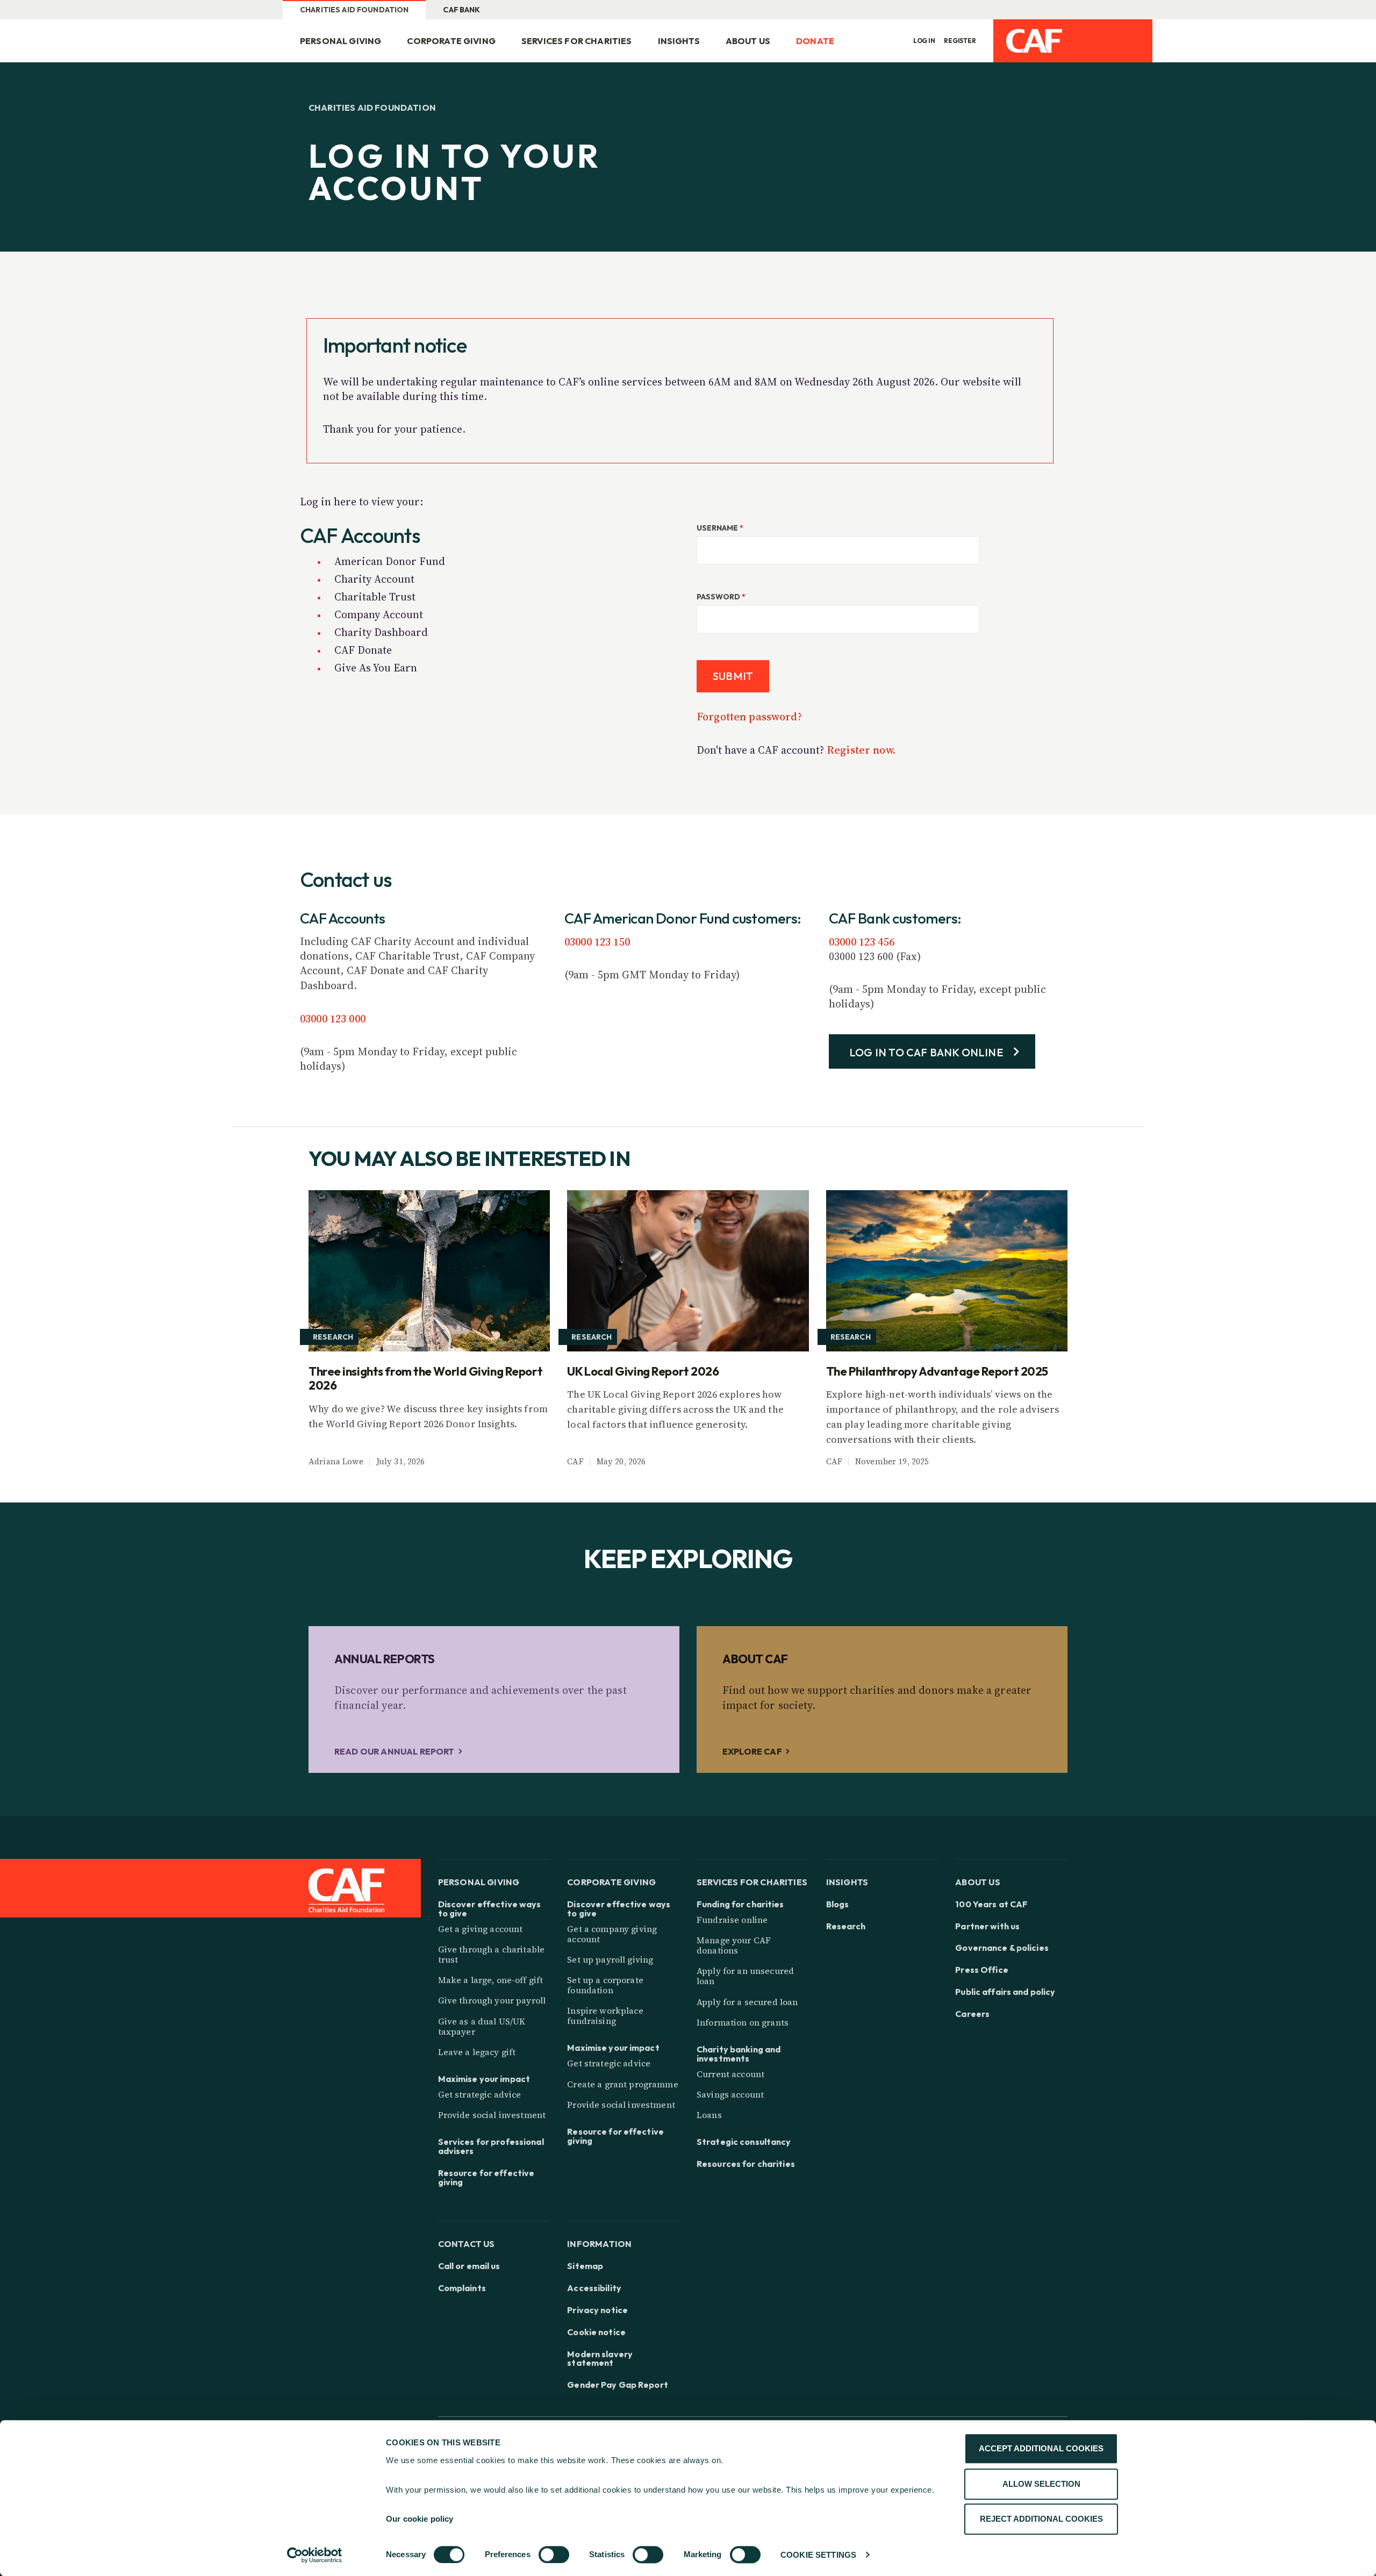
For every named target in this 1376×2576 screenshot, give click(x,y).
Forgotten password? (749, 717)
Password (721, 597)
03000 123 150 (597, 942)
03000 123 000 (333, 1019)
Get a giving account (481, 1929)
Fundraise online (732, 1920)
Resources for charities (746, 2164)
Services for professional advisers (491, 2146)
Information (599, 2244)
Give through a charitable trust (492, 1954)
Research (846, 1926)
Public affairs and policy (1005, 1992)
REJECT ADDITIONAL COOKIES (1041, 2519)
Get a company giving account (612, 1934)
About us (748, 41)
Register (960, 41)
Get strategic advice (480, 2094)
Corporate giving (451, 41)
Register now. (861, 750)
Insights (679, 41)
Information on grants (743, 2022)
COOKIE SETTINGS (818, 2555)
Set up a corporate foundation (605, 1985)
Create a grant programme (622, 2084)
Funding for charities (740, 1904)
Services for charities (577, 41)
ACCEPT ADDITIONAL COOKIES (1041, 2448)
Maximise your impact (484, 2079)
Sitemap (585, 2266)
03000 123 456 (862, 942)
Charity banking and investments (739, 2054)
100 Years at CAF (991, 1904)
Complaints (462, 2288)
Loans (709, 2115)
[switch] (554, 2554)
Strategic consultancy (744, 2142)
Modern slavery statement (600, 2359)
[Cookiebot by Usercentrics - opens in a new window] (315, 2555)
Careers (972, 2014)
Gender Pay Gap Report (618, 2385)
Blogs (838, 1904)
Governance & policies (1002, 1948)
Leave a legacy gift (477, 2052)
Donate (815, 41)
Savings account (730, 2094)
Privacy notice (597, 2310)
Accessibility (594, 2288)
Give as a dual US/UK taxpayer (482, 2026)
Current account (730, 2074)
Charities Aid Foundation (354, 10)
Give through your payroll (492, 2000)
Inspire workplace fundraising (605, 2016)
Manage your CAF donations (734, 1945)
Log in (924, 41)
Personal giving (341, 41)
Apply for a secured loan (747, 2002)
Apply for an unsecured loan (745, 1976)
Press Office (981, 1970)
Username (720, 528)
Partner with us (987, 1926)
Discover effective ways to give (490, 1909)
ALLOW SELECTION (1041, 2484)
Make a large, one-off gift (491, 1980)
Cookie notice (596, 2332)
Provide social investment (492, 2115)
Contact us (467, 2244)
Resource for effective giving (486, 2178)
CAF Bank (461, 10)
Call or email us (469, 2266)
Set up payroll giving (610, 1959)
